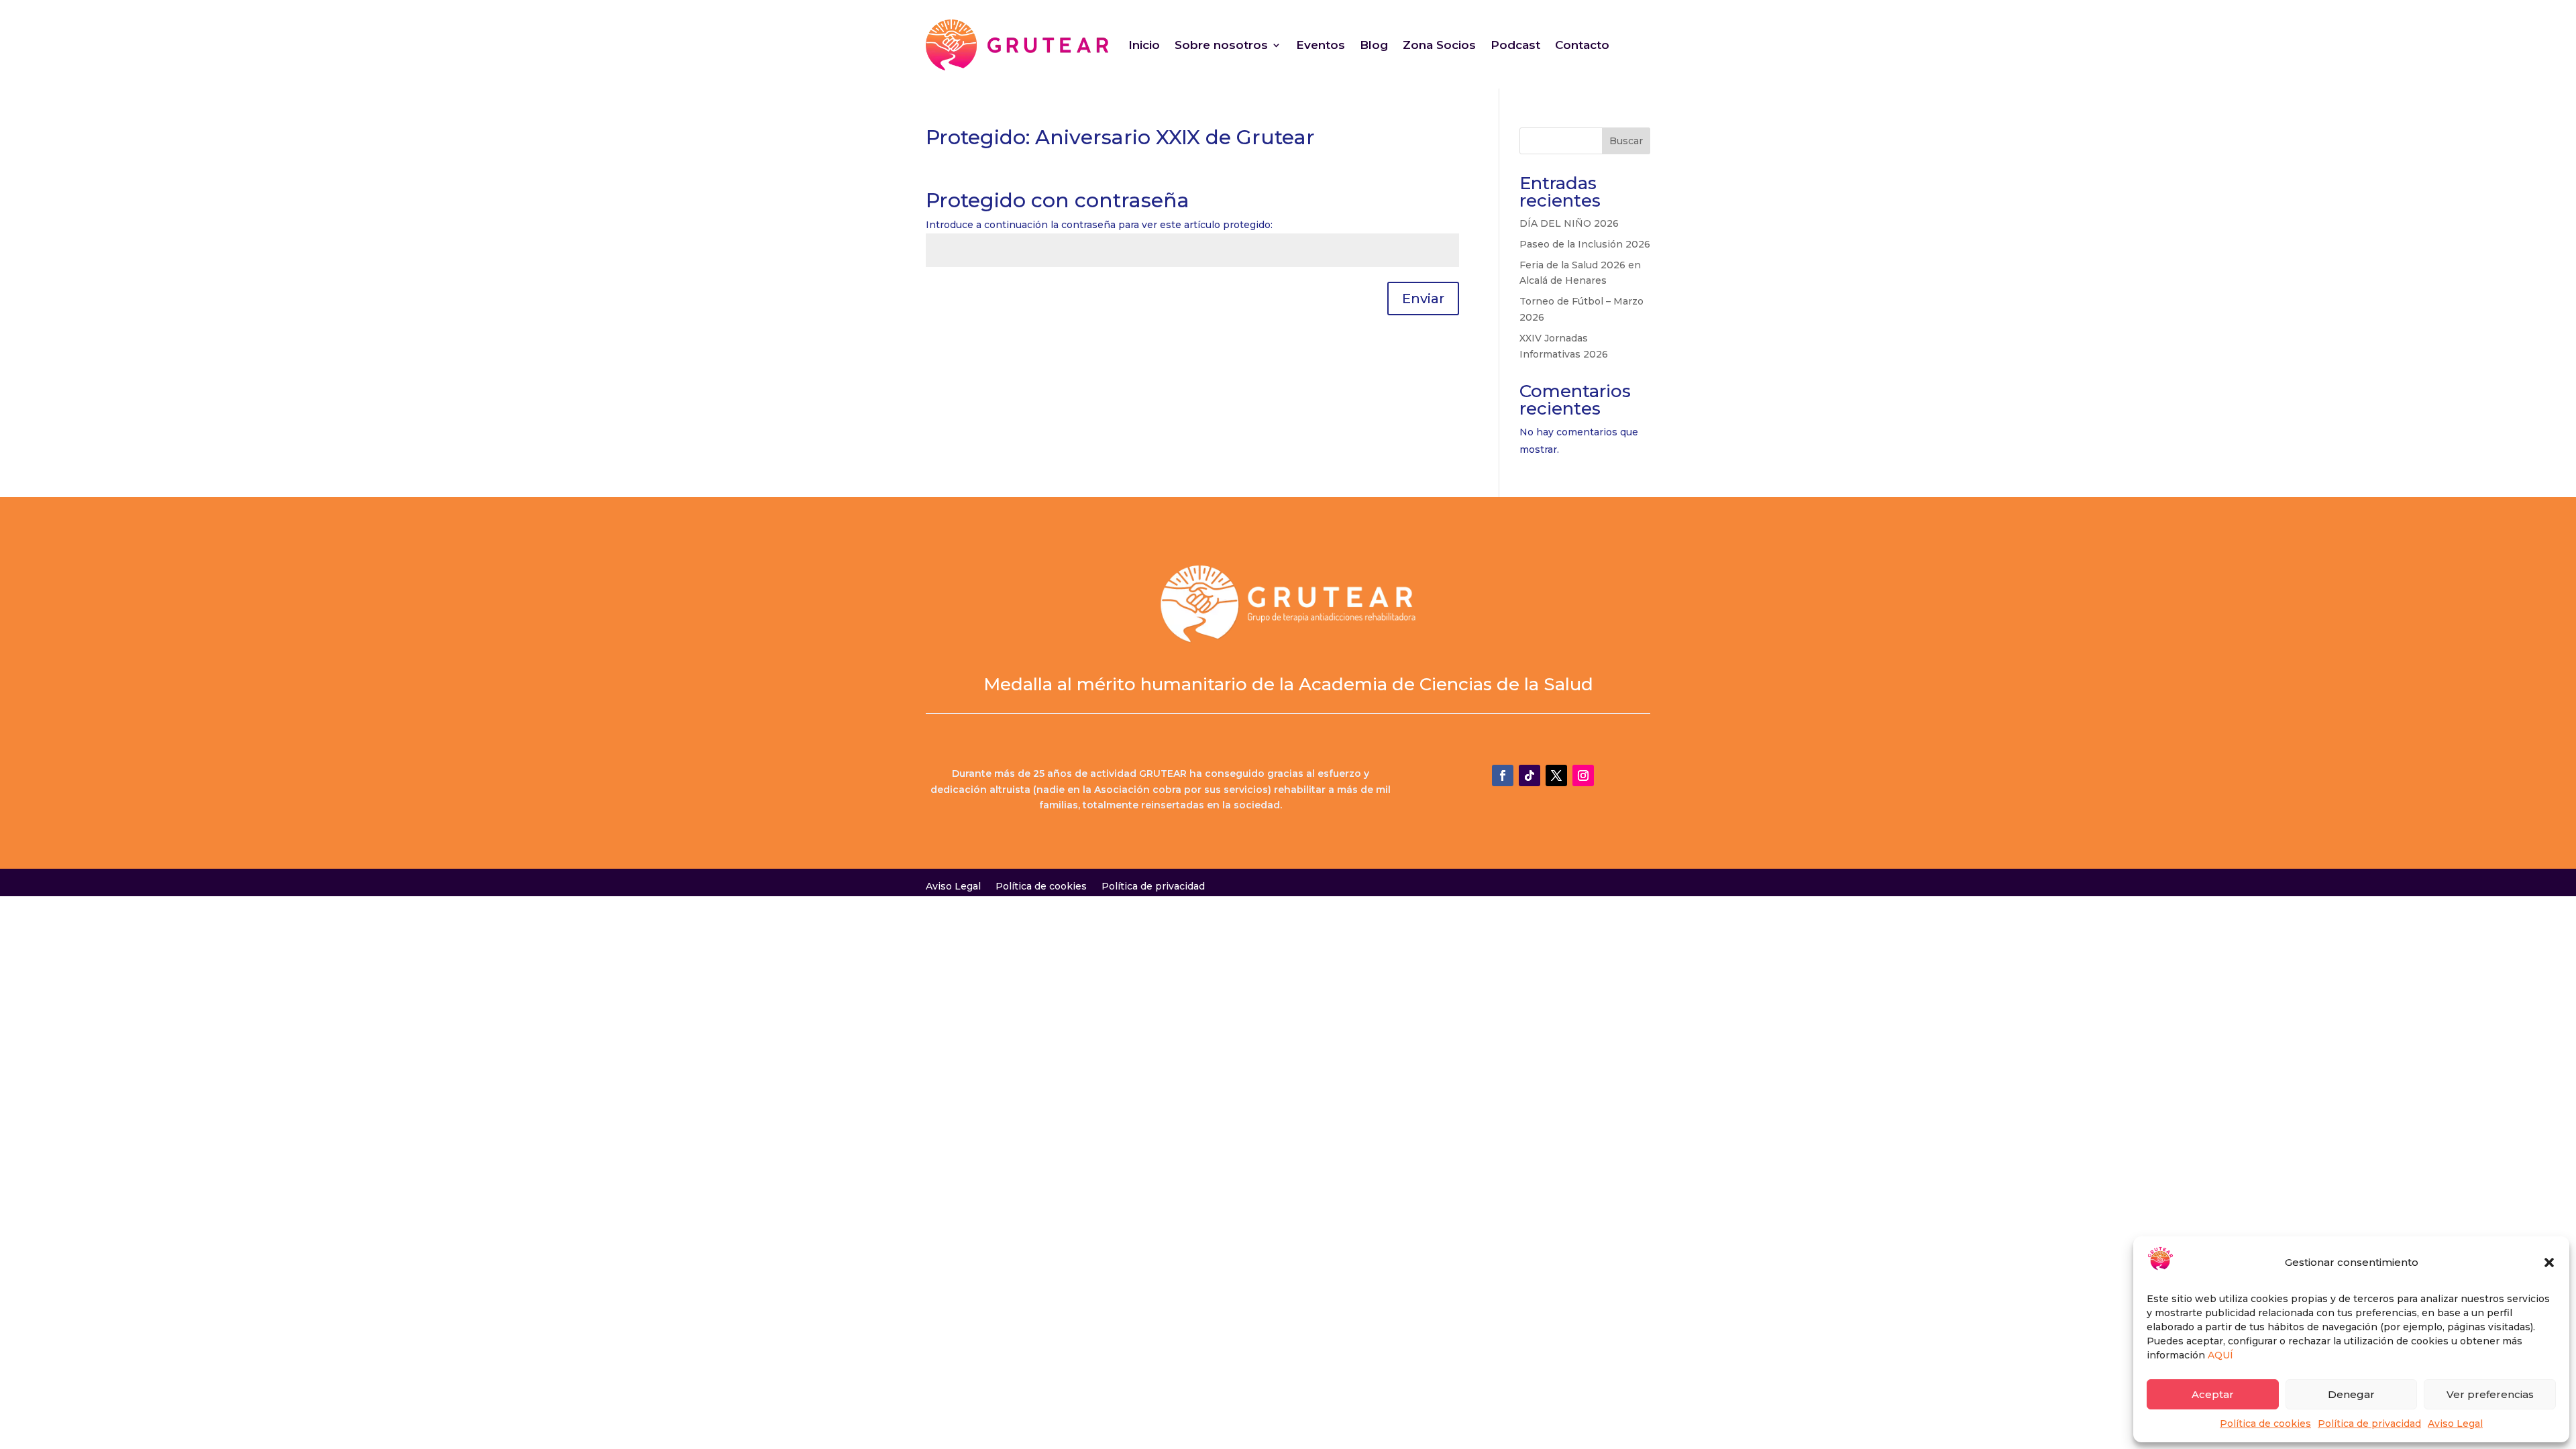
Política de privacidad (2369, 1424)
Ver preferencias (2490, 1394)
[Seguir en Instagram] (1583, 775)
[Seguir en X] (1556, 775)
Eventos (1321, 45)
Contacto (1582, 45)
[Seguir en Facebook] (1503, 775)
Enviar (1423, 299)
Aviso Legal (2455, 1424)
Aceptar (2213, 1394)
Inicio (1144, 45)
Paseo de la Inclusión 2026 (1585, 244)
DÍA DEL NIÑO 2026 (1569, 223)
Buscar (1626, 141)
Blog (1374, 45)
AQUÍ (2220, 1355)
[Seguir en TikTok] (1529, 775)
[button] (2549, 1263)
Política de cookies (2265, 1424)
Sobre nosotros (1221, 45)
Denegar (2351, 1394)
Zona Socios (1439, 45)
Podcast (1515, 45)
